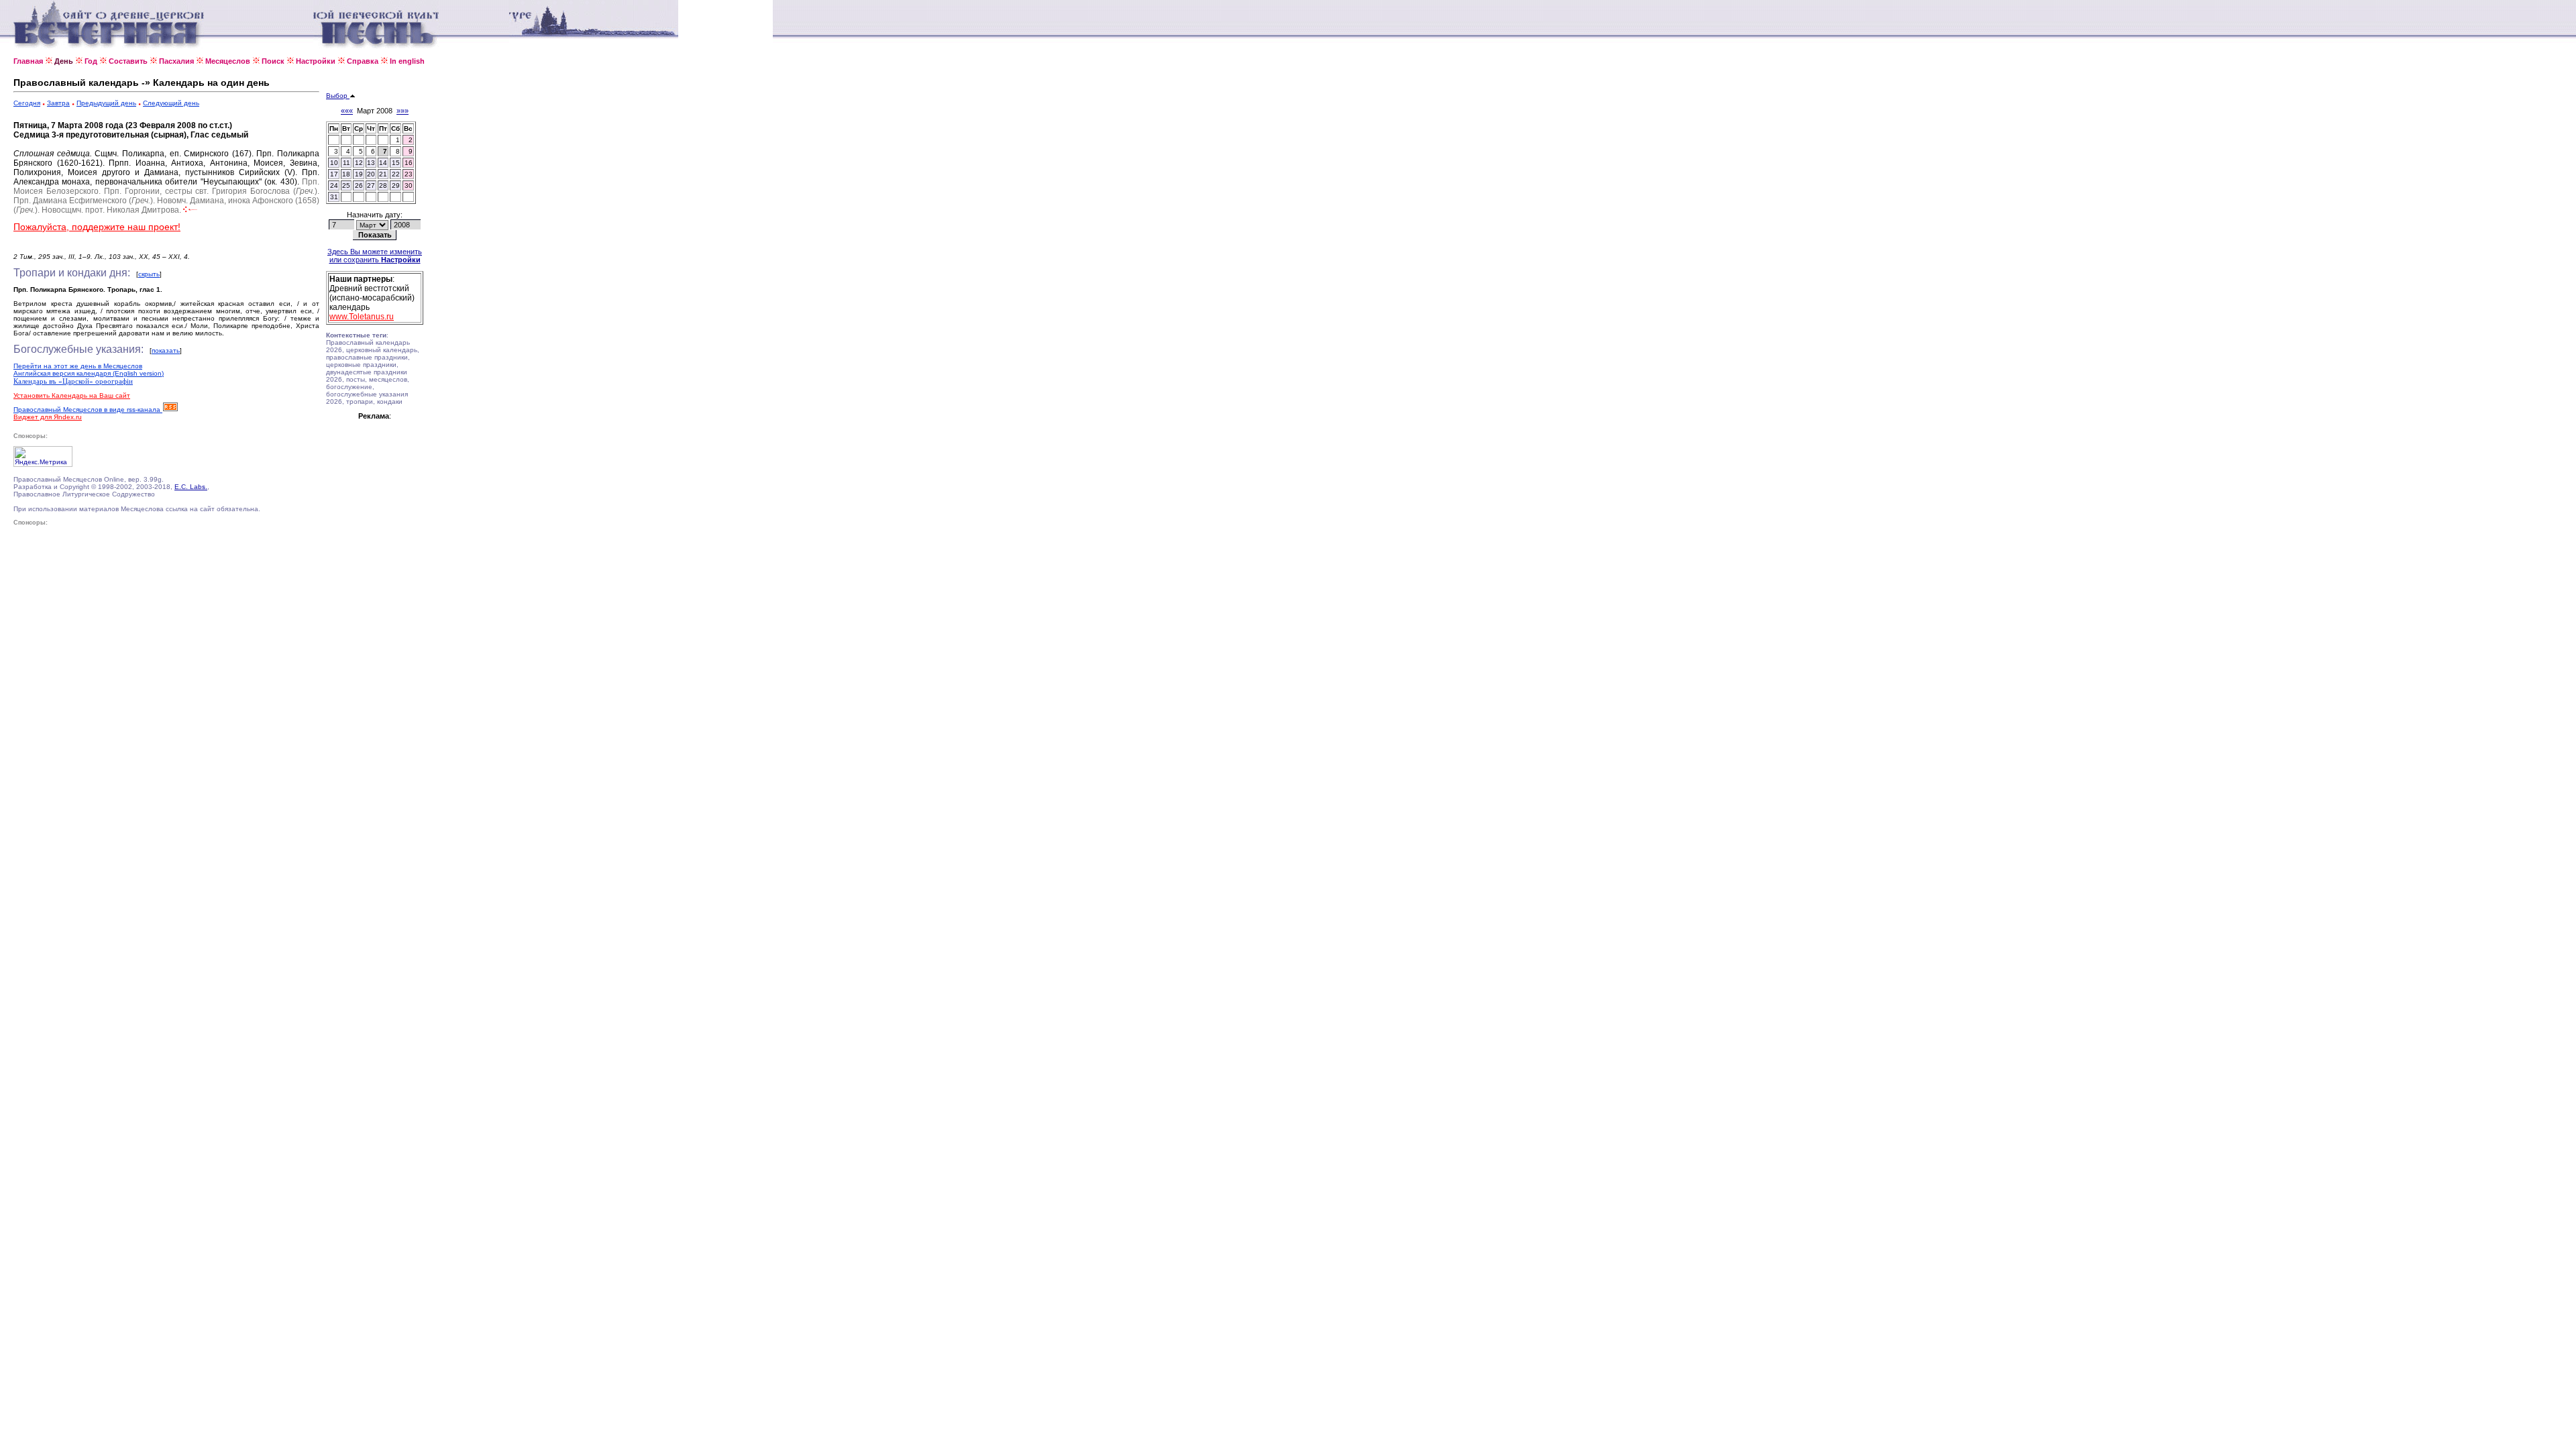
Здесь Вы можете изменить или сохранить (375, 256)
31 (334, 197)
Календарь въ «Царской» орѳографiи (73, 381)
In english (407, 61)
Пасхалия (176, 61)
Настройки (316, 61)
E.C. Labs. (191, 487)
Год (91, 61)
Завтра (58, 103)
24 (334, 185)
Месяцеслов (228, 61)
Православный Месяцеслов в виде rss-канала (88, 410)
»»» (402, 111)
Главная (28, 61)
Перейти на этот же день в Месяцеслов (78, 366)
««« (347, 111)
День (64, 61)
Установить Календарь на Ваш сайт (72, 395)
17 (334, 174)
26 (359, 185)
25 (346, 185)
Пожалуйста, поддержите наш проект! (97, 227)
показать (166, 351)
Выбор (338, 96)
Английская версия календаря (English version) (89, 373)
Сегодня (27, 103)
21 (383, 174)
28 (383, 185)
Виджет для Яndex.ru (48, 417)
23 (409, 174)
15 (396, 163)
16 (409, 163)
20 (371, 174)
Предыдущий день (106, 103)
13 (371, 163)
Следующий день (171, 103)
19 (359, 174)
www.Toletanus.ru (362, 317)
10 (334, 163)
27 (371, 185)
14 (383, 163)
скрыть (149, 274)
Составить (128, 61)
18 (346, 174)
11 (346, 163)
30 (409, 185)
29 (396, 185)
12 (359, 163)
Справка (363, 61)
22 (396, 174)
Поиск (273, 61)
